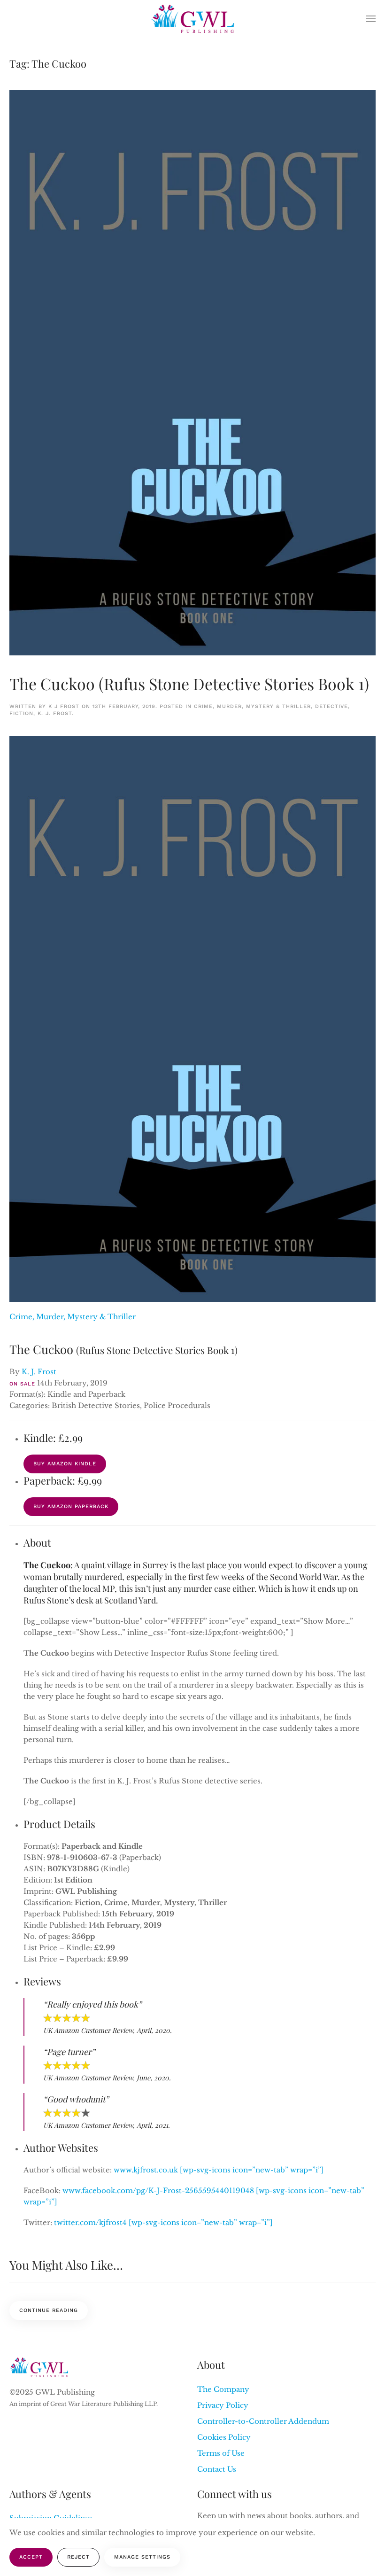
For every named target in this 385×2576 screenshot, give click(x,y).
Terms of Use (221, 2453)
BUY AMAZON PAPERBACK (71, 1506)
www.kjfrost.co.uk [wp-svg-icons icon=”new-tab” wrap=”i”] (219, 2170)
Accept (31, 2557)
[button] (371, 19)
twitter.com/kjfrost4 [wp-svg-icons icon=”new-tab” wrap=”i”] (163, 2222)
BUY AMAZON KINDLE (65, 1464)
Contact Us (217, 2469)
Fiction (21, 713)
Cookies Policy (224, 2437)
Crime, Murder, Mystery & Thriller (252, 706)
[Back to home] (193, 19)
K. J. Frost (55, 713)
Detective (331, 706)
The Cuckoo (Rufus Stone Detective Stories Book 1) (189, 684)
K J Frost (64, 706)
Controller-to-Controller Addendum (263, 2421)
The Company (223, 2389)
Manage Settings (142, 2557)
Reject (78, 2557)
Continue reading (49, 2310)
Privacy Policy (223, 2405)
